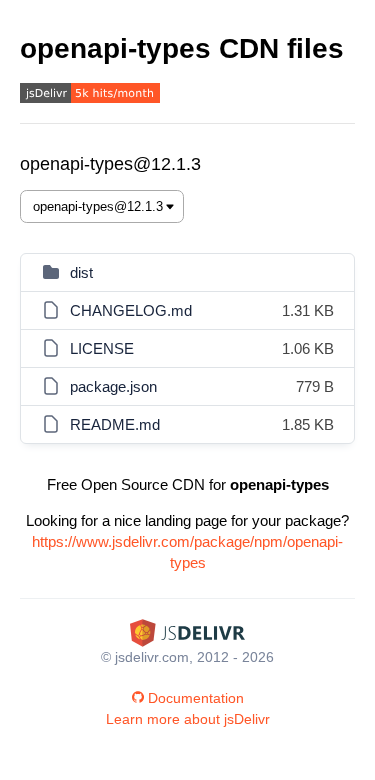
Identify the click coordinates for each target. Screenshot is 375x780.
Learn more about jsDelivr (188, 719)
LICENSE (102, 348)
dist (81, 272)
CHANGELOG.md (131, 310)
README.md (115, 424)
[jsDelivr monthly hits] (90, 95)
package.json (113, 386)
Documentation (196, 698)
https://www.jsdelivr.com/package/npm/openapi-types (187, 552)
